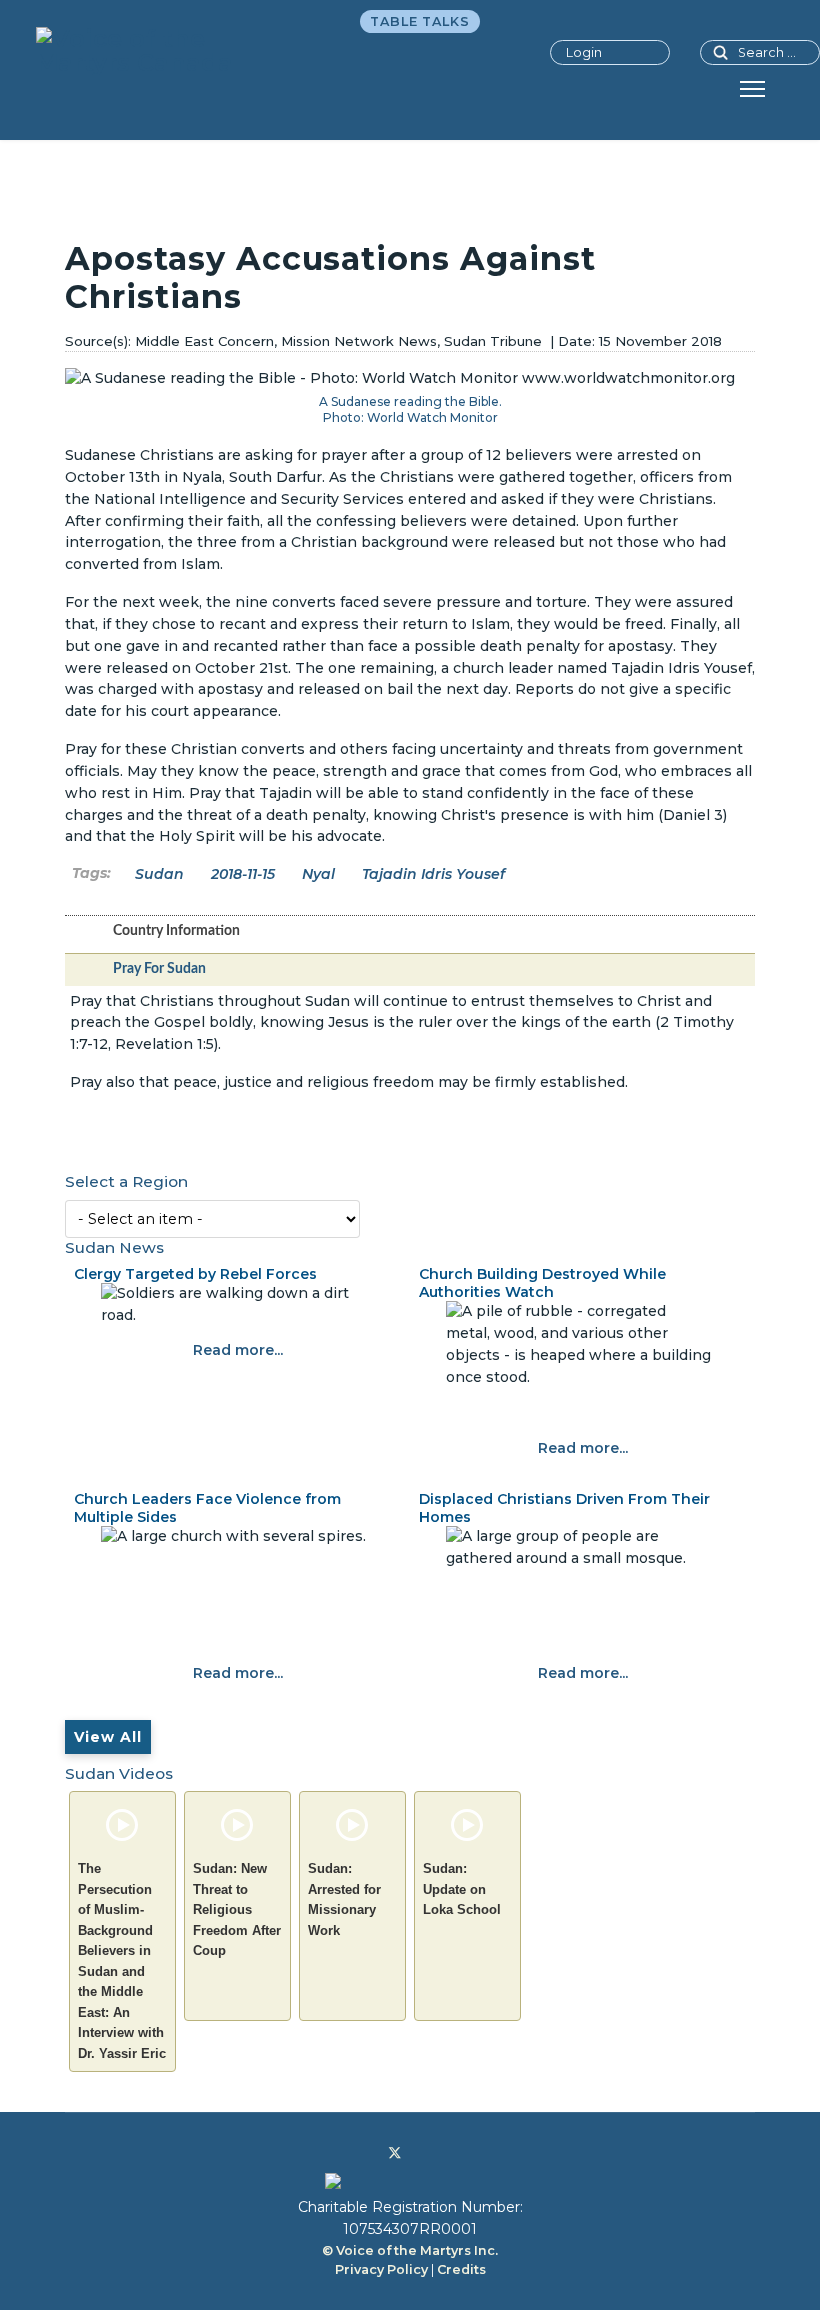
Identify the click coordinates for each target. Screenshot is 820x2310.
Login (584, 52)
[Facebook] (362, 2153)
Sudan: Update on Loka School (462, 1889)
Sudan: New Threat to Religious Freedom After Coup (237, 1909)
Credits (461, 2269)
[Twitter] (395, 2153)
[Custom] (457, 2153)
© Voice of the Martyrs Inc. (410, 2250)
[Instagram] (426, 2153)
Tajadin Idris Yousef (433, 874)
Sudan (159, 874)
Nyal (318, 874)
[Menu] (752, 89)
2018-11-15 (243, 874)
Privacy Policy (381, 2269)
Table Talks (420, 21)
